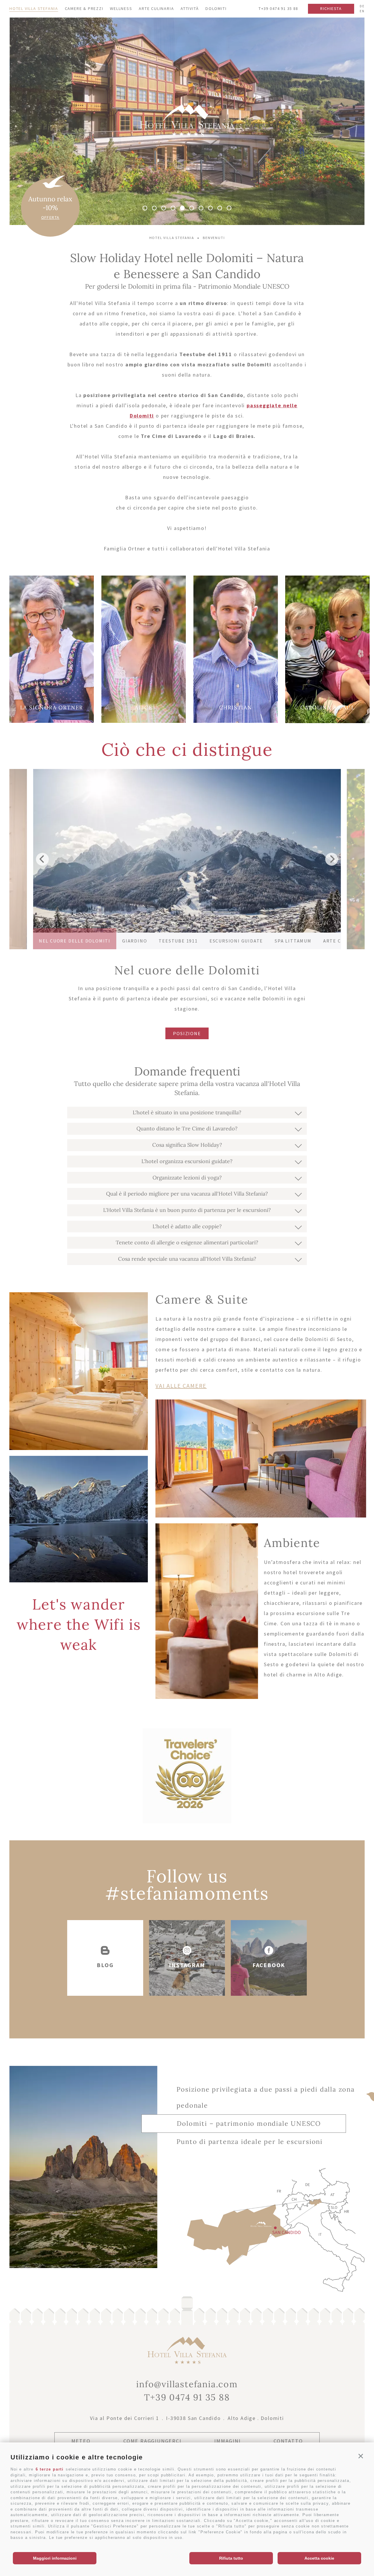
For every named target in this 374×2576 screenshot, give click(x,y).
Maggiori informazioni (55, 2558)
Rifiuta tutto (231, 2558)
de (362, 6)
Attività (190, 8)
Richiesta (331, 8)
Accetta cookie (319, 2558)
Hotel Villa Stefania (34, 8)
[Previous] (42, 859)
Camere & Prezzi (84, 8)
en (362, 11)
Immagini (227, 2441)
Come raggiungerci (152, 2441)
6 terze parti (50, 2469)
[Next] (332, 859)
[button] (361, 2456)
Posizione (187, 1033)
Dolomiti (216, 8)
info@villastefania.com (187, 2384)
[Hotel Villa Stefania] (187, 135)
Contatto (288, 2441)
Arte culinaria (156, 8)
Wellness (121, 8)
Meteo (81, 2441)
